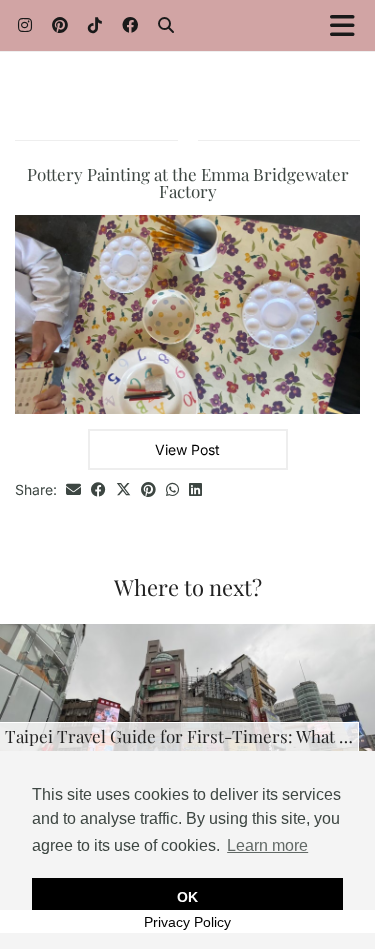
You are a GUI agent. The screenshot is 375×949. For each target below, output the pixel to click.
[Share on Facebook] (98, 490)
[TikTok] (95, 24)
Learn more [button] (267, 845)
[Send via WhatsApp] (172, 490)
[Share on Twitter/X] (123, 490)
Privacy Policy (187, 922)
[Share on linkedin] (195, 490)
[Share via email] (73, 490)
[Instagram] (25, 24)
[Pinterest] (60, 24)
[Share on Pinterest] (148, 490)
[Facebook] (130, 24)
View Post (187, 449)
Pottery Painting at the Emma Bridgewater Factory (188, 182)
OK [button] (187, 897)
